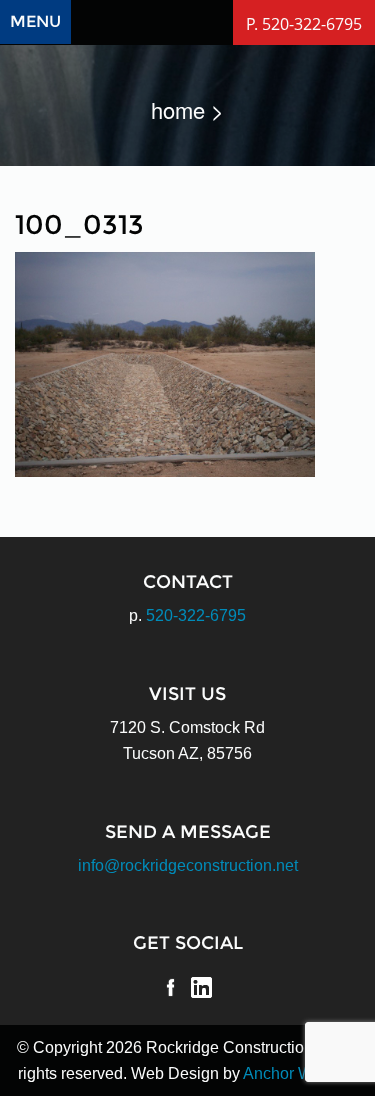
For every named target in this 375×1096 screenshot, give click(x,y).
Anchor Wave (290, 1073)
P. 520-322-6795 (304, 24)
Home (178, 109)
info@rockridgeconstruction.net (188, 865)
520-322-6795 (196, 615)
